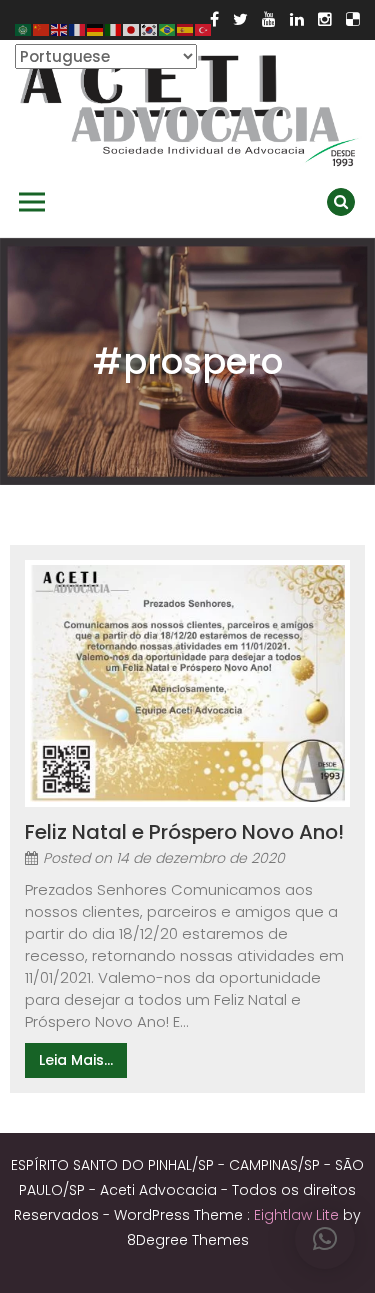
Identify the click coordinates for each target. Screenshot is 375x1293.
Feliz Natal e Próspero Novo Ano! (184, 832)
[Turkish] (204, 28)
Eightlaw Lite (298, 1215)
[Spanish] (186, 28)
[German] (96, 28)
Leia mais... (76, 1060)
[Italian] (114, 28)
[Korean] (150, 28)
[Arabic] (24, 28)
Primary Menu (32, 202)
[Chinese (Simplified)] (42, 28)
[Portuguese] (168, 28)
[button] (325, 1239)
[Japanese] (132, 28)
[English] (60, 28)
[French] (78, 28)
